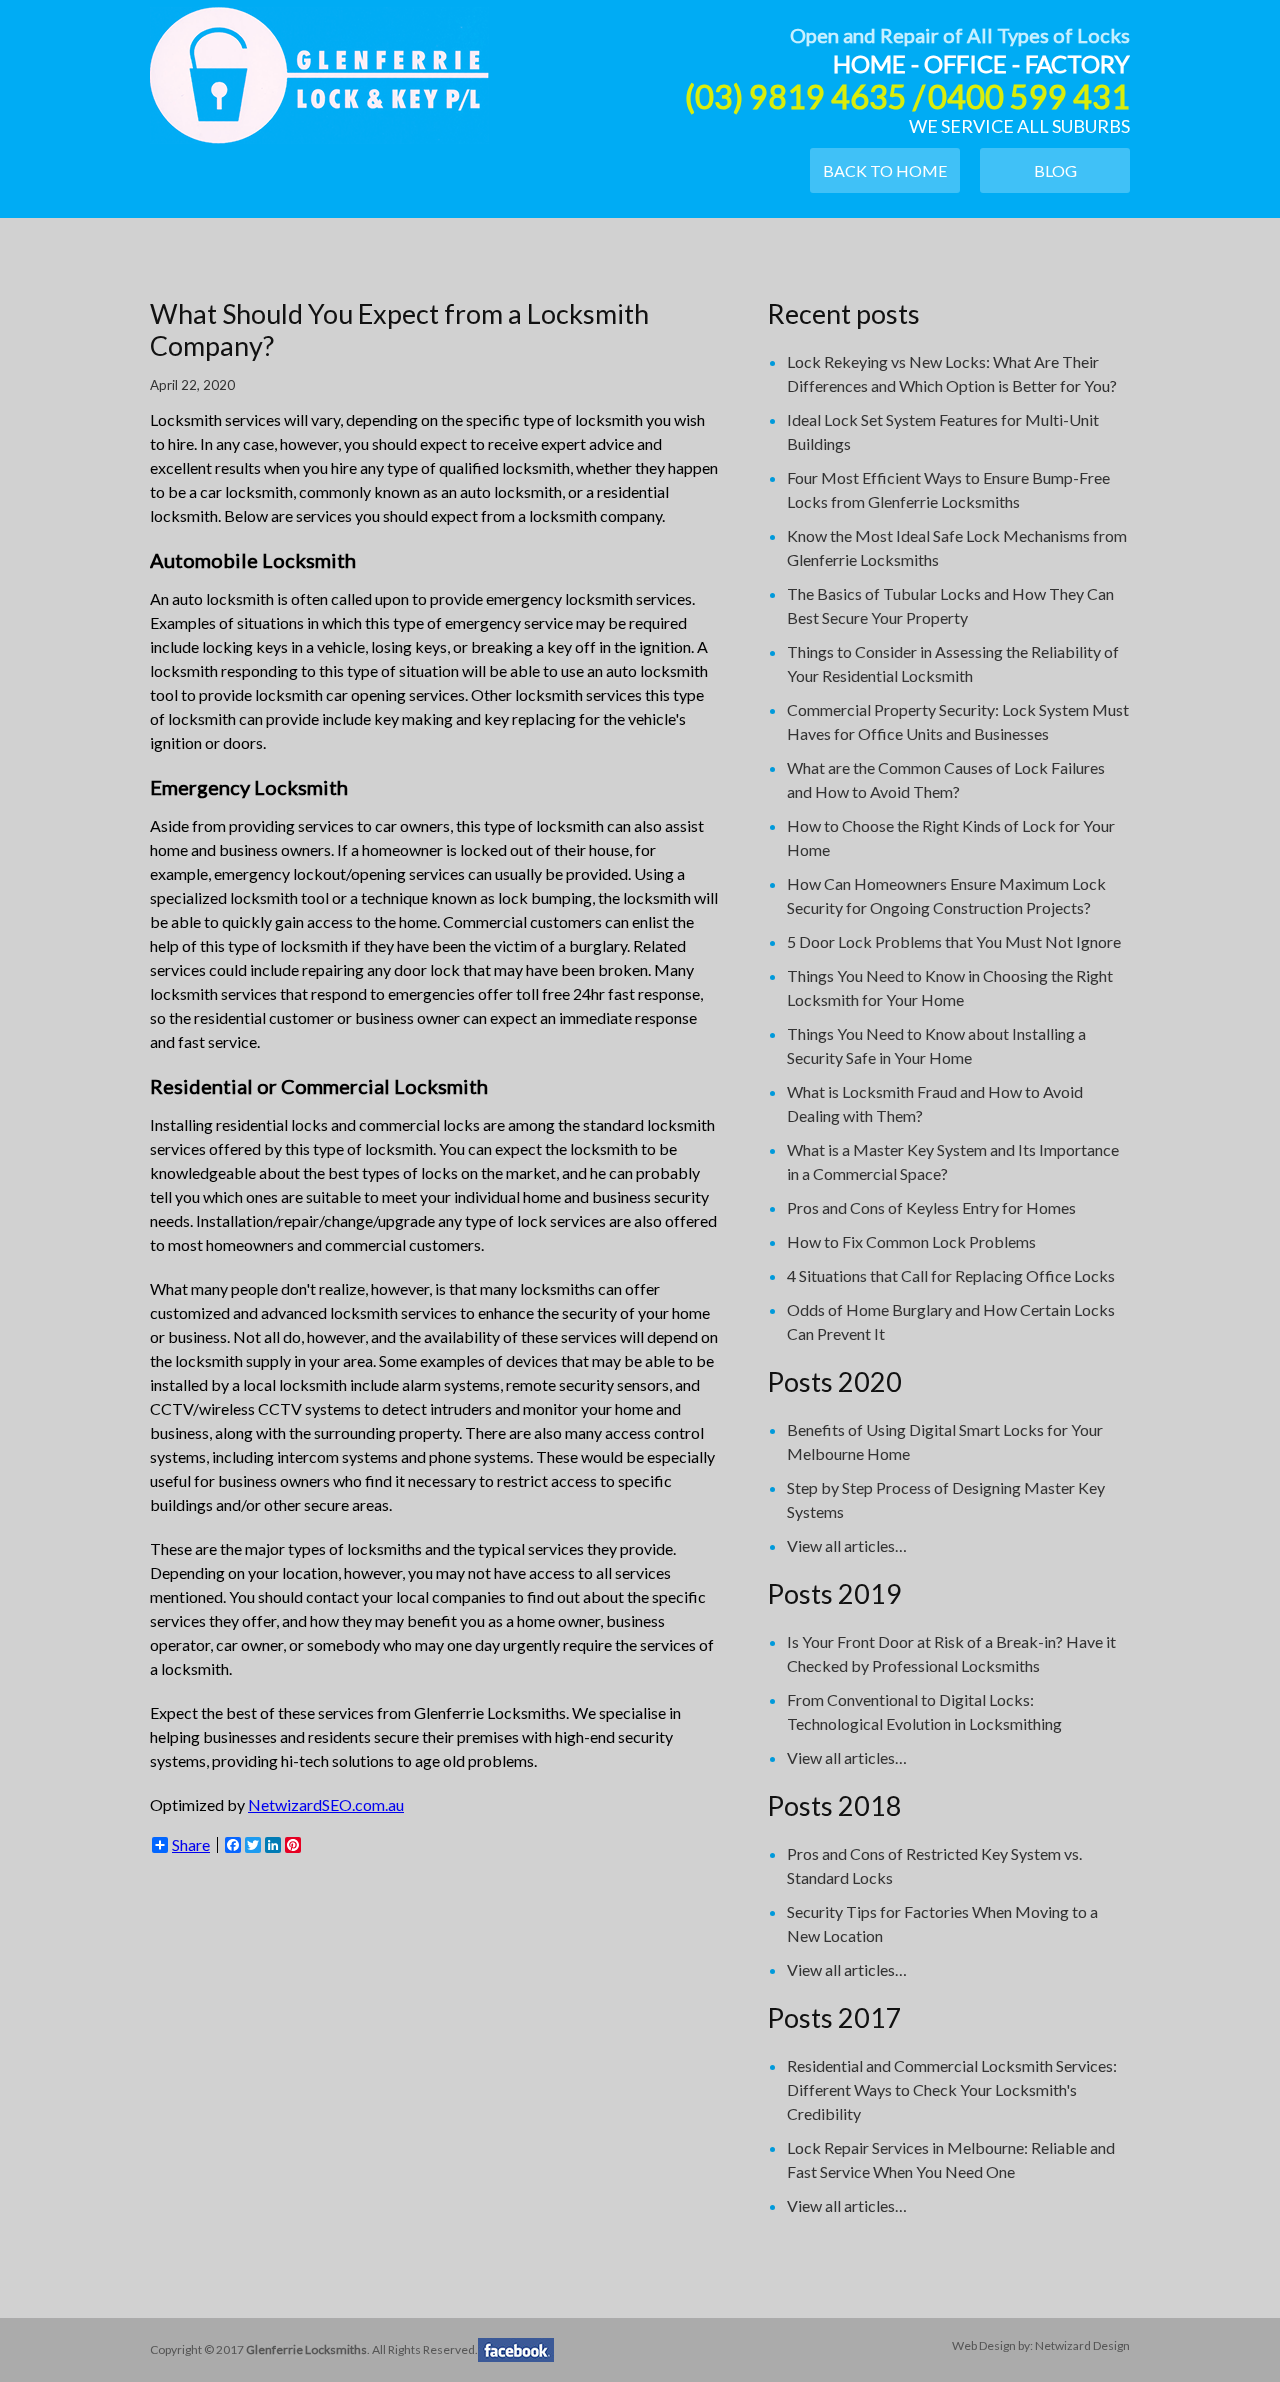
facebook (516, 2350)
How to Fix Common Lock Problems (911, 1241)
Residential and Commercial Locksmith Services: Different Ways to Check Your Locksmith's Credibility (952, 2089)
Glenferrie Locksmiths (319, 75)
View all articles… (847, 1545)
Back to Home (885, 170)
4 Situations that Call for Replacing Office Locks (951, 1275)
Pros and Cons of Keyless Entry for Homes (931, 1207)
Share (191, 1845)
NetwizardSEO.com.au (326, 1804)
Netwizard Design (1082, 2345)
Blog (1055, 170)
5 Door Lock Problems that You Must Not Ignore (954, 941)
